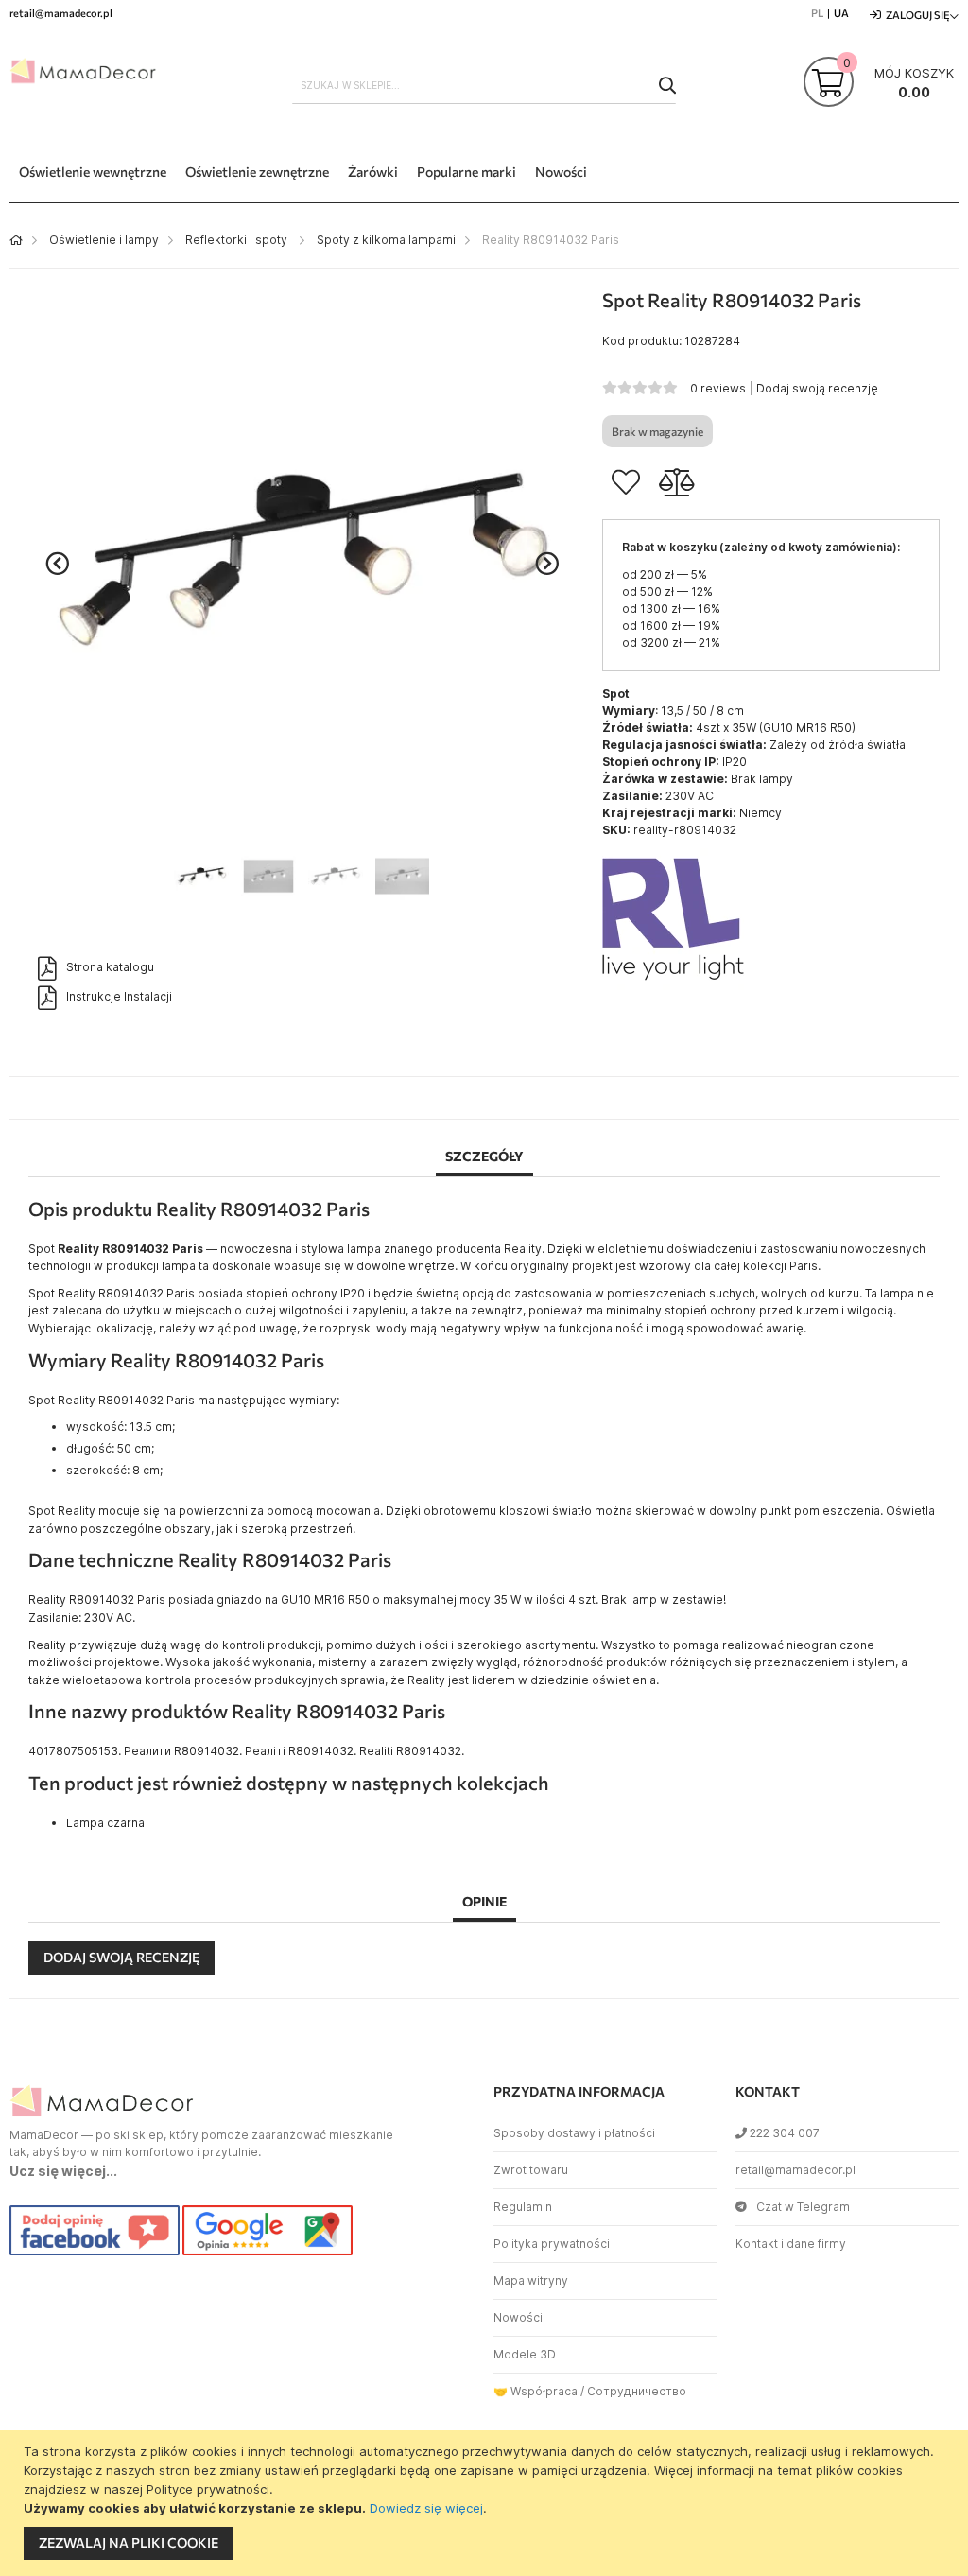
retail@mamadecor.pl (795, 2170)
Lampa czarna (105, 1823)
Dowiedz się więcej (426, 2508)
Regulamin (523, 2207)
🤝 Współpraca (536, 2391)
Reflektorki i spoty (238, 240)
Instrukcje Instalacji (119, 996)
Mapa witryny (531, 2280)
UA (841, 13)
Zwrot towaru (531, 2170)
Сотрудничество (637, 2391)
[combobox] (484, 85)
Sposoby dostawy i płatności (574, 2133)
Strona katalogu (110, 967)
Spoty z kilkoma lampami (386, 240)
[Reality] (673, 986)
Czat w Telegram (803, 2207)
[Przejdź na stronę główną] (16, 240)
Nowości (518, 2317)
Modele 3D (525, 2354)
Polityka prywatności (552, 2244)
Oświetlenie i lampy (104, 240)
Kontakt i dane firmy (791, 2244)
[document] (486, 2503)
